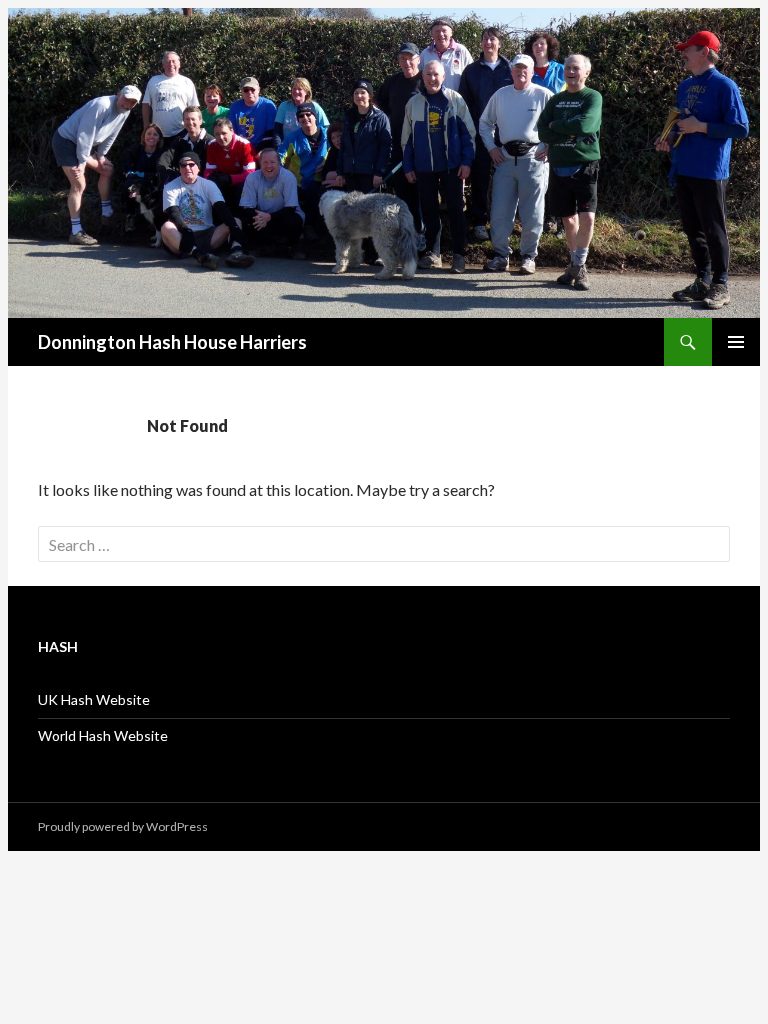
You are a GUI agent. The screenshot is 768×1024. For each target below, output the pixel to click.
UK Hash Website (94, 699)
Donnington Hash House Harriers (172, 342)
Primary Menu (736, 342)
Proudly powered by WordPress (123, 826)
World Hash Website (103, 735)
